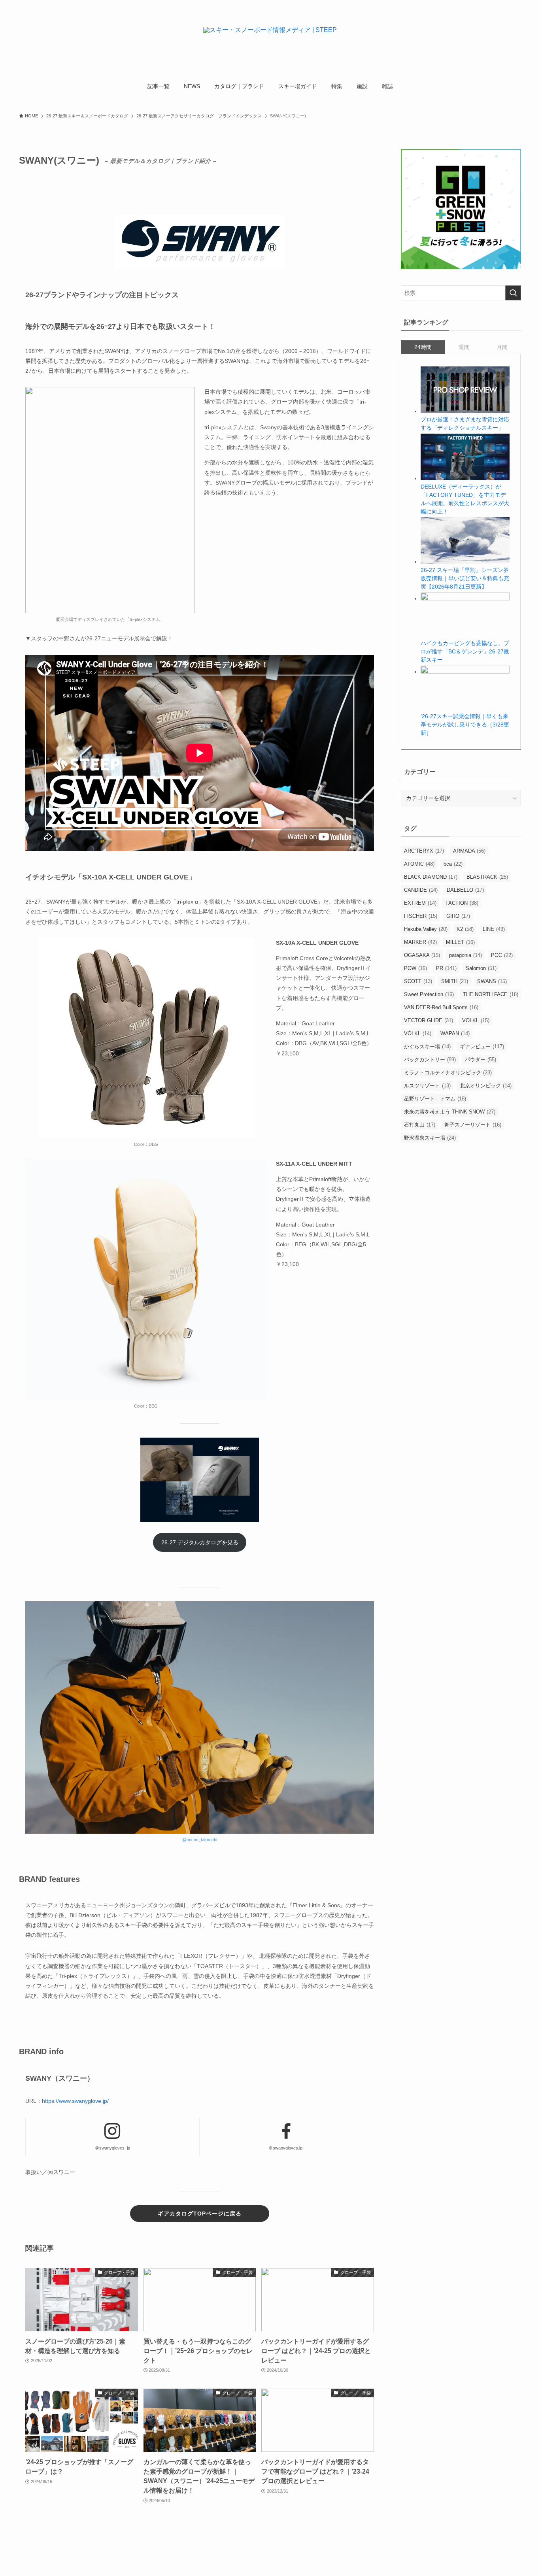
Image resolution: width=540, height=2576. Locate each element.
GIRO (458, 916)
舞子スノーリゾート (473, 1125)
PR (446, 968)
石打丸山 (420, 1125)
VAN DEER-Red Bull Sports (441, 1007)
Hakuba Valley (426, 929)
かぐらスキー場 (427, 1046)
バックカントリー (430, 1060)
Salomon (481, 968)
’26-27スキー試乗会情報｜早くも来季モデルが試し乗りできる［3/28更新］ (465, 725)
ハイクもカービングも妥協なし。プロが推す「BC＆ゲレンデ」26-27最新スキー (465, 651)
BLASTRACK (487, 877)
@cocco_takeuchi (200, 1840)
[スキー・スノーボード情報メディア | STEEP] (270, 40)
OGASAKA (422, 955)
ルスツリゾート (427, 1086)
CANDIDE (421, 890)
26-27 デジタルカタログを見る (200, 1542)
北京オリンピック (486, 1086)
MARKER (420, 942)
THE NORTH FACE (491, 994)
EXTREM (420, 903)
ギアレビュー (482, 1046)
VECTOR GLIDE (429, 1020)
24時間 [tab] (423, 347)
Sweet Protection (429, 994)
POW (415, 968)
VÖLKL (418, 1033)
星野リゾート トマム (435, 1099)
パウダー (481, 1060)
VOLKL (476, 1020)
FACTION (462, 903)
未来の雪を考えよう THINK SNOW (450, 1112)
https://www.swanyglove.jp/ (75, 2101)
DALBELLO (465, 890)
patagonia (465, 955)
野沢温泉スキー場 (430, 1138)
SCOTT (418, 981)
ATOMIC (419, 864)
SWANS (492, 981)
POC (502, 955)
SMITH (455, 981)
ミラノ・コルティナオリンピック (448, 1073)
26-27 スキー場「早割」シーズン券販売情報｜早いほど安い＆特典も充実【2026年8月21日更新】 (465, 578)
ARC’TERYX (424, 851)
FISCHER (421, 916)
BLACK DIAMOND (431, 877)
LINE (494, 929)
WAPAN (455, 1033)
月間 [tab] (502, 347)
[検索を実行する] (513, 293)
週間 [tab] (464, 347)
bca (453, 864)
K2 (465, 929)
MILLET (460, 942)
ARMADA (469, 851)
